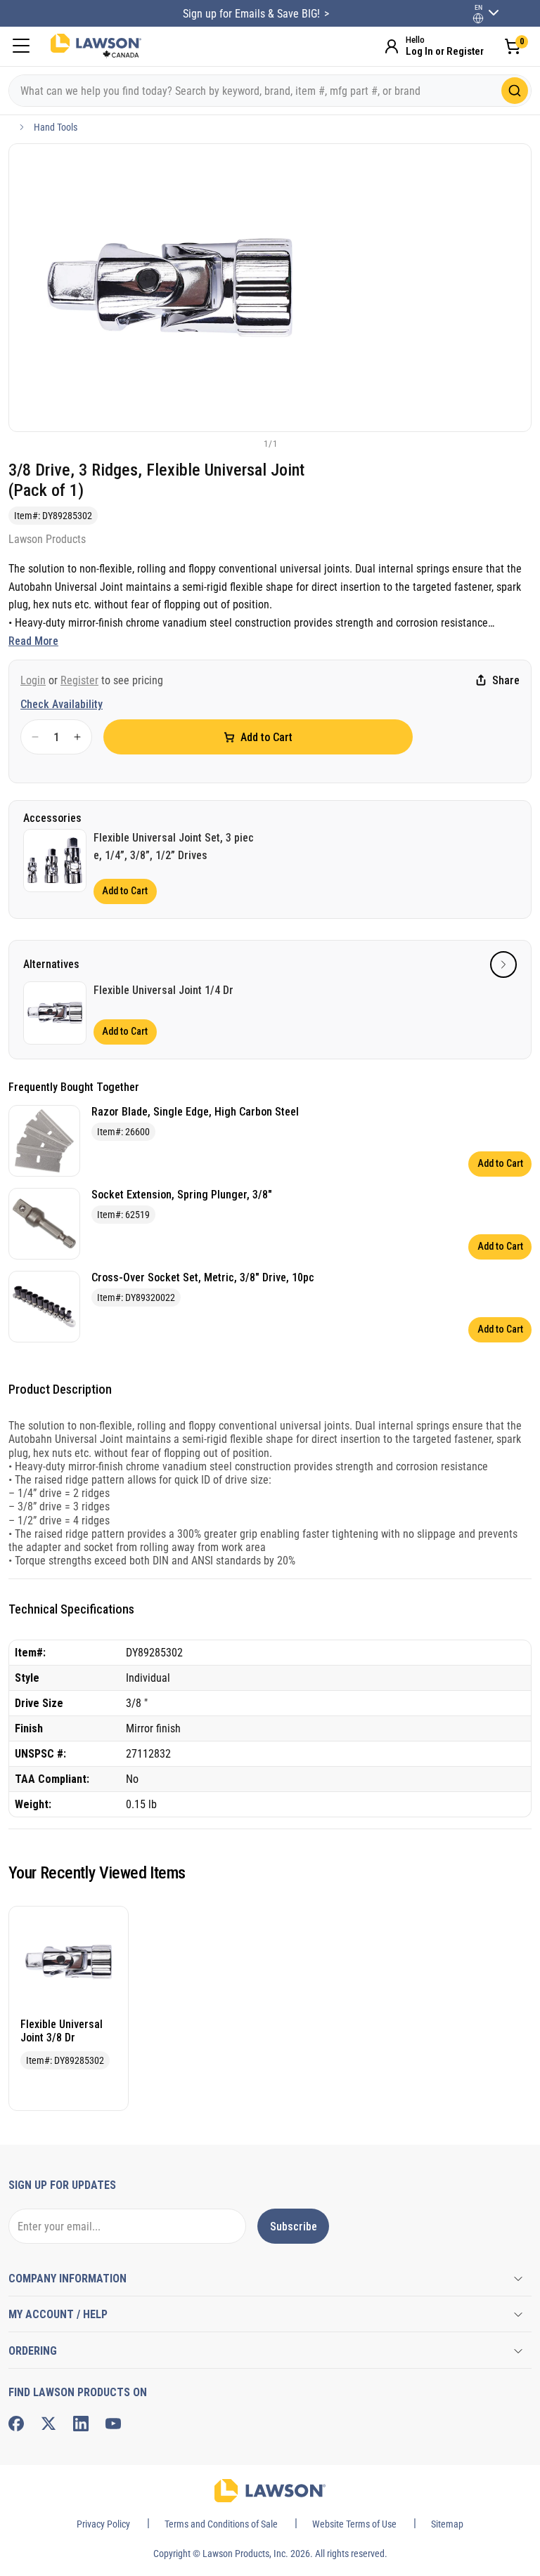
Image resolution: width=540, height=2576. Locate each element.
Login (33, 680)
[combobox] (270, 91)
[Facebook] (16, 2424)
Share (506, 680)
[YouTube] (113, 2424)
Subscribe (294, 2227)
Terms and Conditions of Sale (221, 2524)
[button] (247, 443)
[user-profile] (478, 18)
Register (79, 680)
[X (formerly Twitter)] (49, 2424)
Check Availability (62, 704)
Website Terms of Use (354, 2524)
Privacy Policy (103, 2524)
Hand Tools (56, 127)
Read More (33, 641)
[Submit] (515, 91)
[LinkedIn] (81, 2424)
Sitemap (447, 2524)
